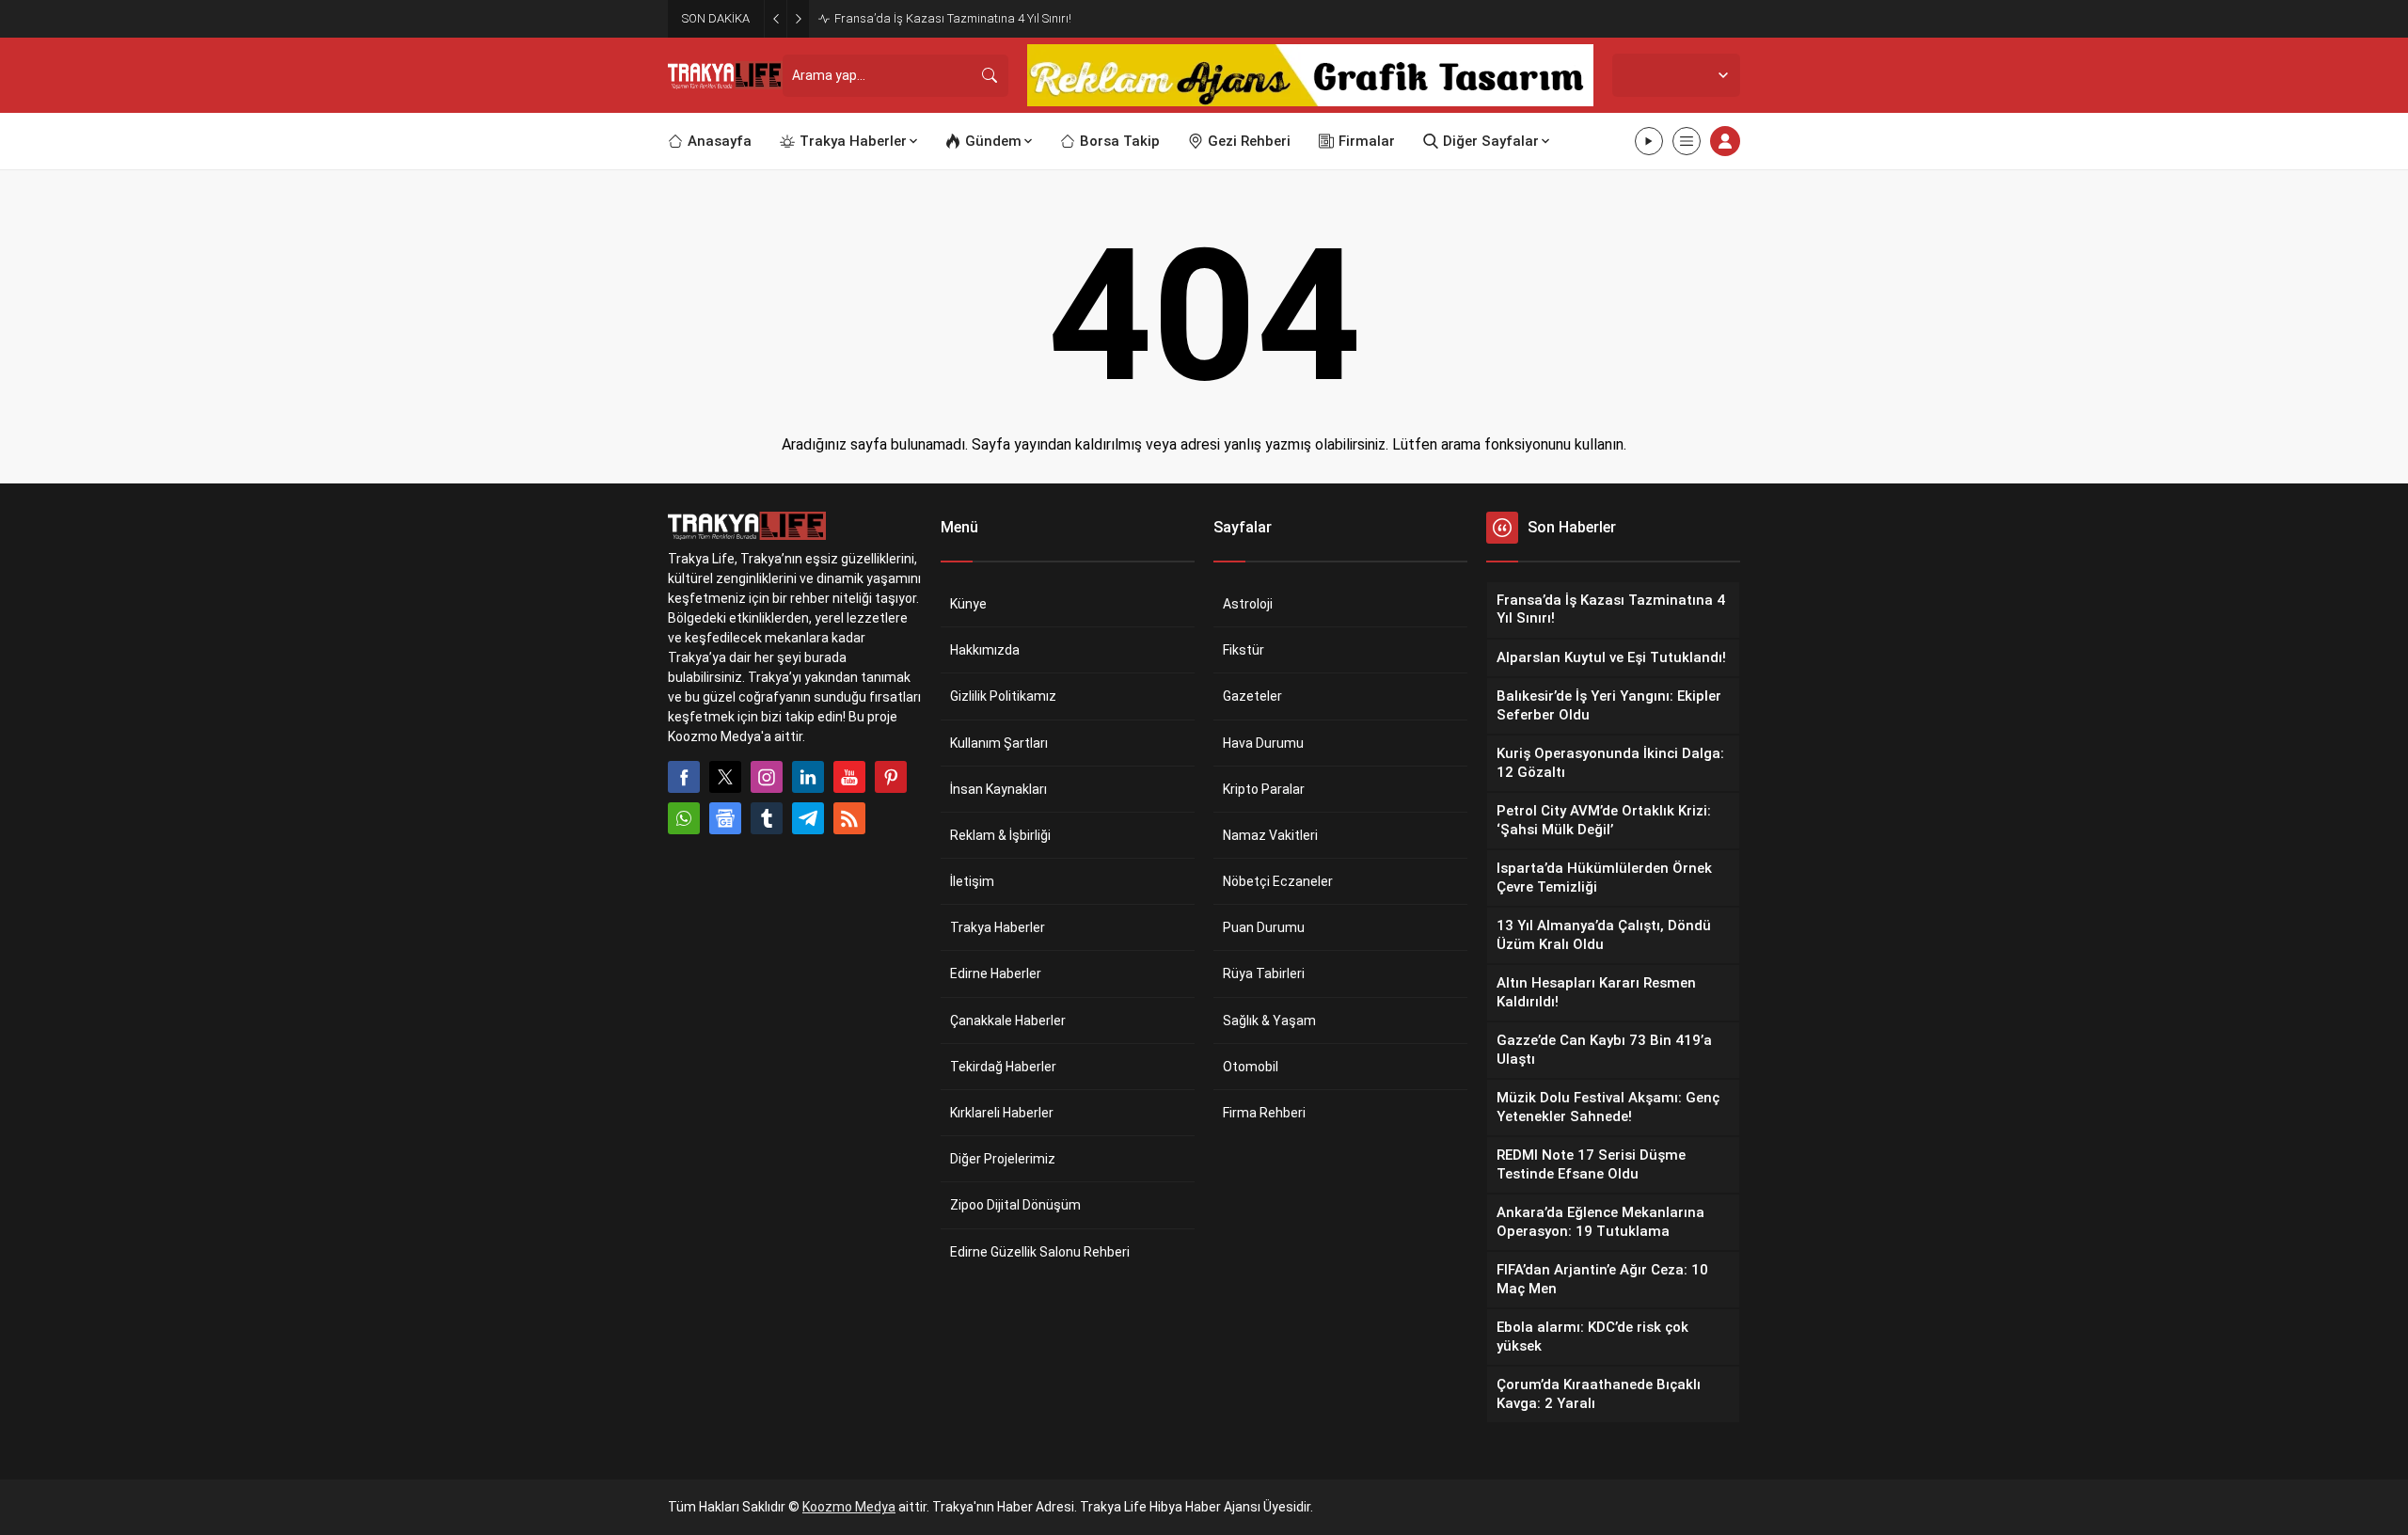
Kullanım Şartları (999, 743)
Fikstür (1244, 650)
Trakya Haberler (998, 927)
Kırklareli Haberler (1002, 1113)
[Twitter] (725, 777)
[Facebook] (684, 777)
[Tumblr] (767, 818)
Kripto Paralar (1264, 789)
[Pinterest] (891, 777)
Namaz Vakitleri (1270, 835)
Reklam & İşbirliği (1000, 835)
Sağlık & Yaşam (1269, 1021)
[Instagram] (767, 777)
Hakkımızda (985, 650)
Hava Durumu (1263, 743)
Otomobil (1251, 1067)
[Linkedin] (808, 777)
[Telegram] (808, 818)
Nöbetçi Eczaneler (1278, 881)
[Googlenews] (725, 818)
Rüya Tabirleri (1264, 973)
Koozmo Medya (849, 1507)
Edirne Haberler (996, 973)
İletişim (972, 881)
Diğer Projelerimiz (1003, 1159)
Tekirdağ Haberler (1003, 1067)
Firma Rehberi (1264, 1113)
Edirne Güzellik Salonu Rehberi (1040, 1252)
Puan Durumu (1264, 927)
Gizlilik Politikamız (1003, 696)
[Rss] (849, 818)
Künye (968, 604)
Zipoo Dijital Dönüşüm (1015, 1205)
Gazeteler (1252, 696)
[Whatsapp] (684, 818)
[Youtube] (849, 777)
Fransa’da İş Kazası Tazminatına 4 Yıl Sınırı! (953, 18)
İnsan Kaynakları (998, 789)
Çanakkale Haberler (1008, 1021)
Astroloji (1248, 604)
